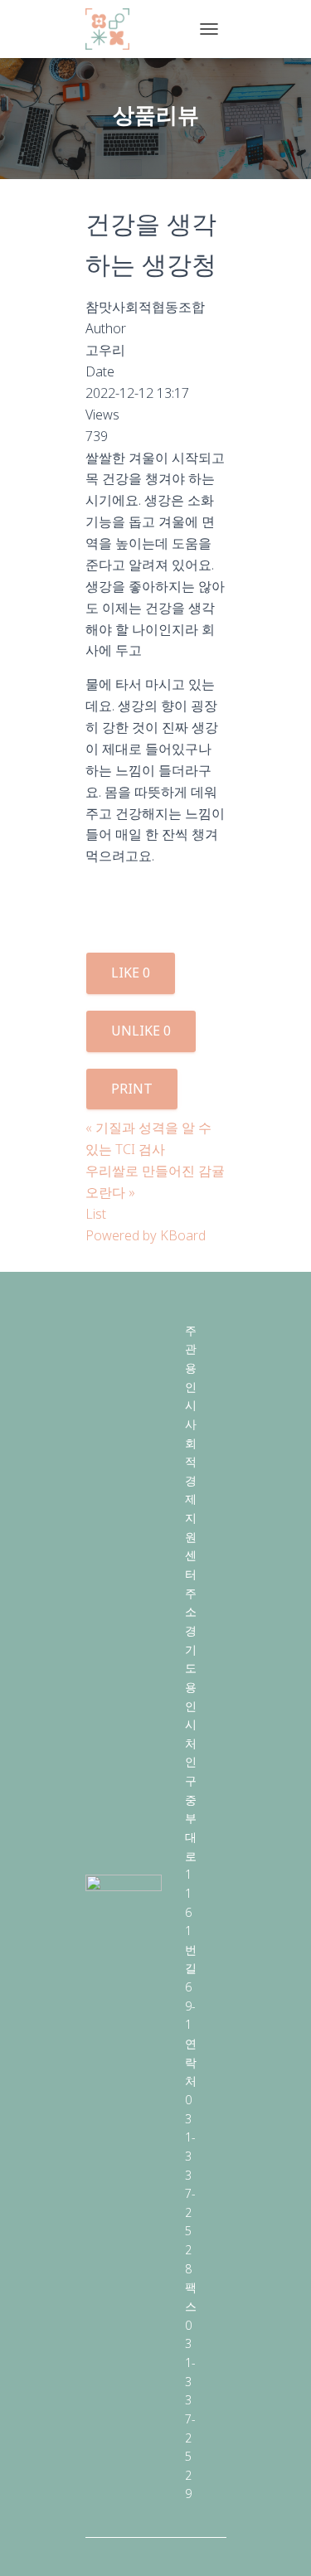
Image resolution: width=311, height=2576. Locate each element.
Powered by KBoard (146, 1235)
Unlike (141, 1031)
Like (131, 973)
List (96, 1214)
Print (132, 1089)
